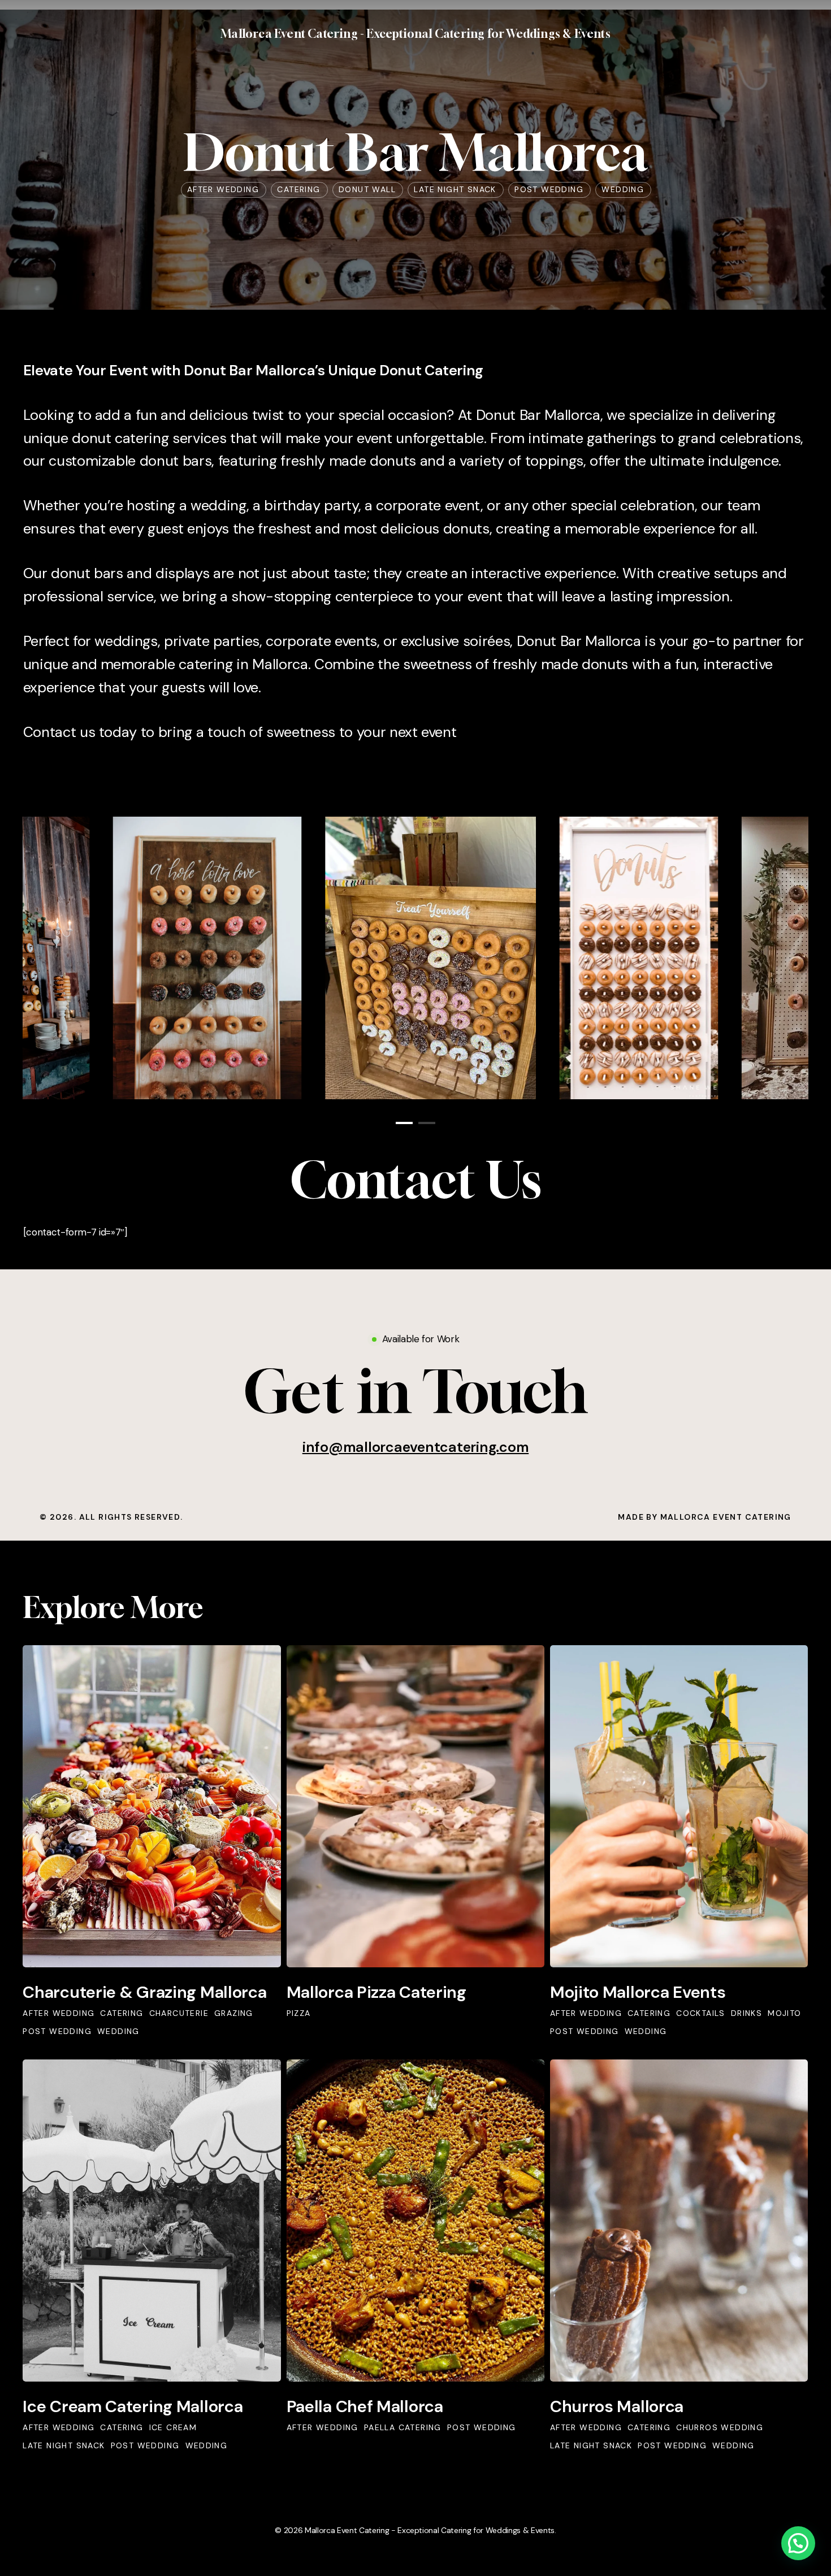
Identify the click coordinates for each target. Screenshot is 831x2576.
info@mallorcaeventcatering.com (416, 1447)
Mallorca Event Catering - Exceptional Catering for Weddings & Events (415, 34)
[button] (415, 1391)
